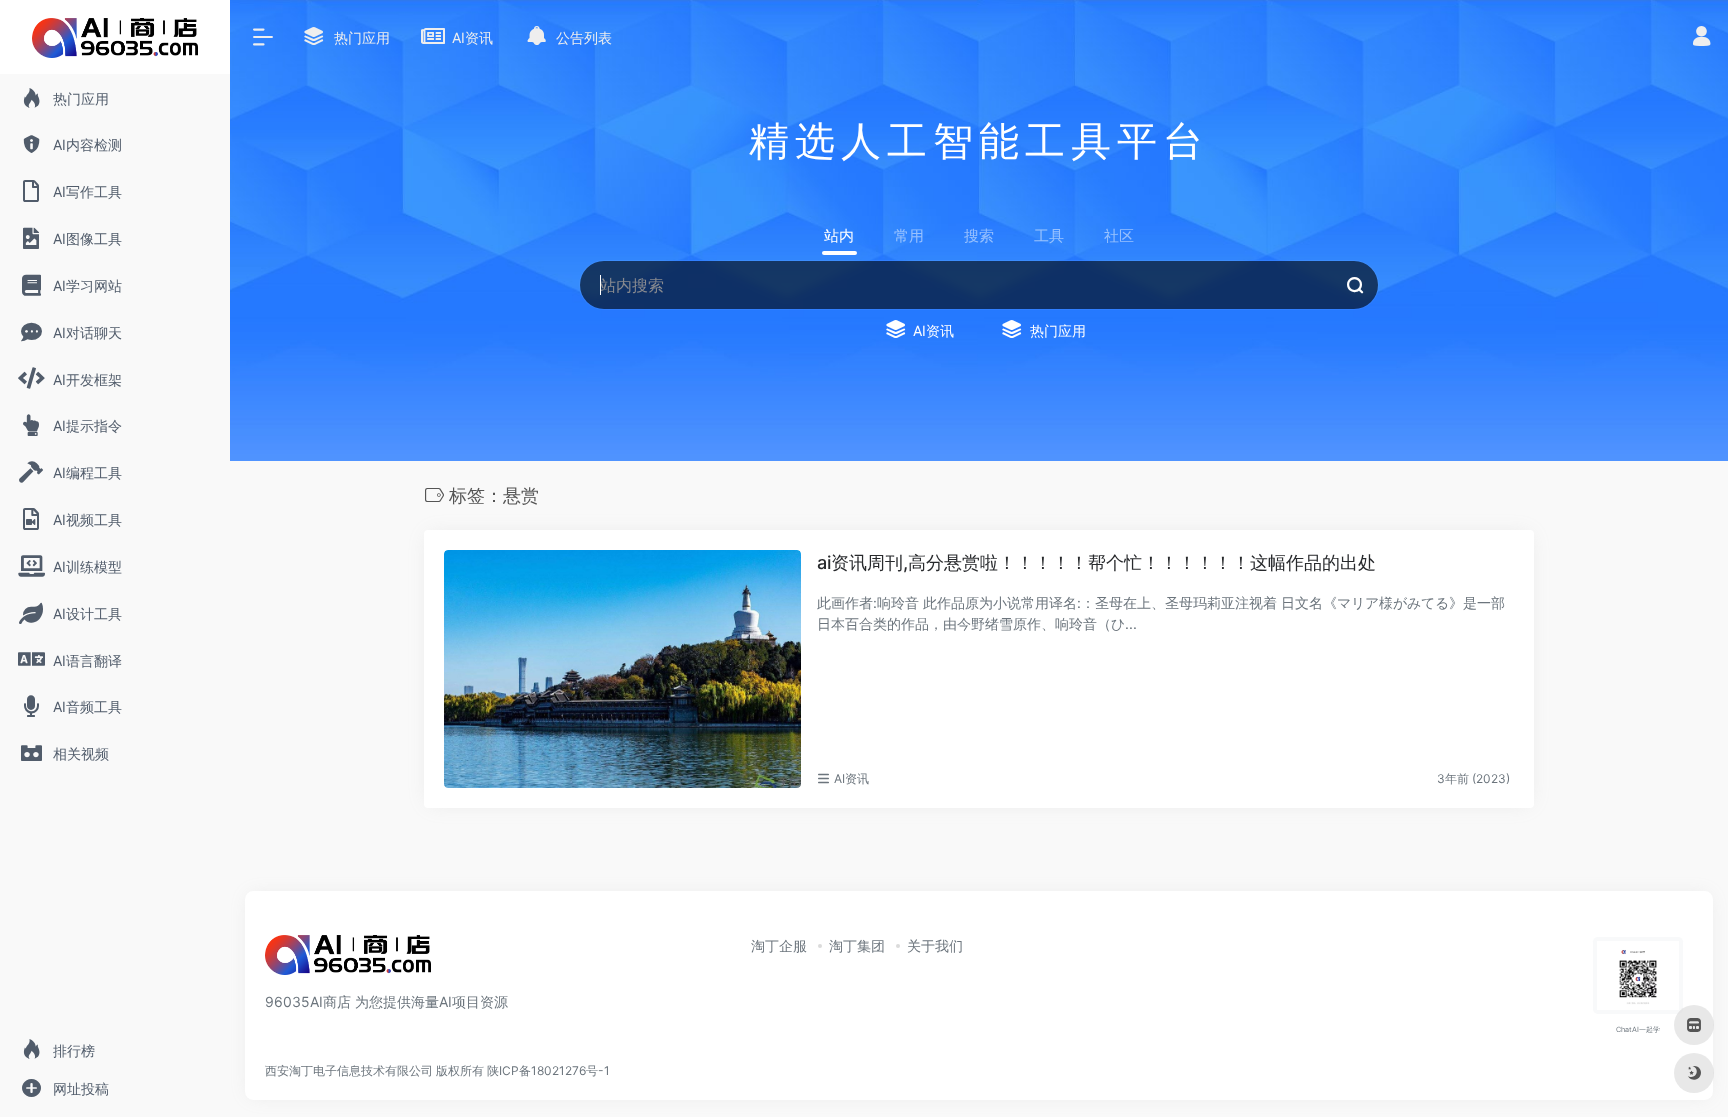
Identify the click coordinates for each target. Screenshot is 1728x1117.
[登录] (1701, 38)
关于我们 (935, 945)
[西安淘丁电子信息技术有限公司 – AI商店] (348, 961)
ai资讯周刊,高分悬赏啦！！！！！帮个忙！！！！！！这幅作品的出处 (1096, 562)
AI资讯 (851, 778)
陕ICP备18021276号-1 (548, 1070)
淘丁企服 (779, 945)
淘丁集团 (857, 945)
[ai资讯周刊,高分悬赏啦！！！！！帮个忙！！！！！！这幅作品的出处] (622, 669)
